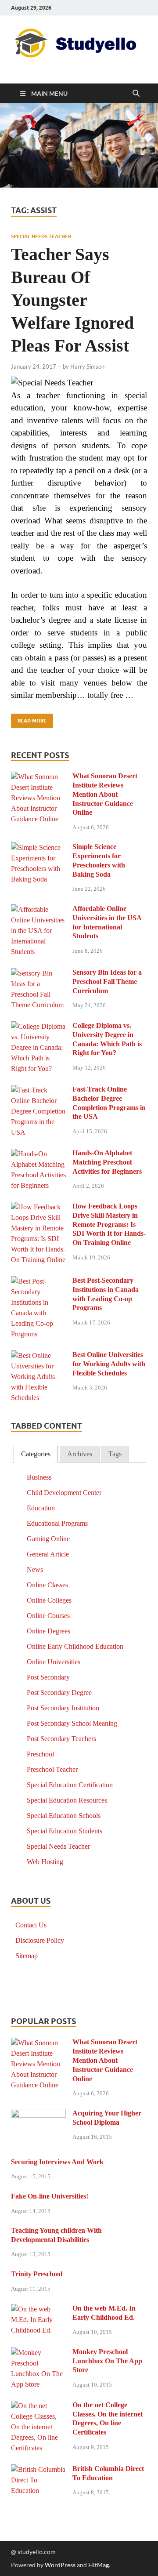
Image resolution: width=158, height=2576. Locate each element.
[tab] (36, 1454)
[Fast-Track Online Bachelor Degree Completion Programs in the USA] (38, 1090)
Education (41, 1508)
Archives (80, 1454)
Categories (36, 1454)
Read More (29, 719)
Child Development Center (64, 1493)
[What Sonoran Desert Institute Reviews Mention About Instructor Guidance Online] (38, 777)
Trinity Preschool (37, 2274)
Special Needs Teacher (41, 236)
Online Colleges (49, 1600)
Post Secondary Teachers (61, 1739)
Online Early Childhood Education (75, 1646)
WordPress (60, 2565)
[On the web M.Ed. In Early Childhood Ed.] (38, 2309)
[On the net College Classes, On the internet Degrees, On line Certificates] (38, 2406)
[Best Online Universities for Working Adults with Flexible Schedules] (38, 1356)
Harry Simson (87, 366)
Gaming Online (48, 1539)
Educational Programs (57, 1523)
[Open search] (136, 94)
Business (39, 1477)
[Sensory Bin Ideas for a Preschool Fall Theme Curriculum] (38, 974)
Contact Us (31, 1925)
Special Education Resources (67, 1800)
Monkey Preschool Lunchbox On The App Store (107, 2361)
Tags (115, 1454)
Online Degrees (48, 1631)
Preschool (40, 1754)
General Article (48, 1554)
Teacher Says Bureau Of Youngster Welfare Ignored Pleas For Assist (72, 300)
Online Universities (54, 1662)
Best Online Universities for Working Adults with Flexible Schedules (109, 1364)
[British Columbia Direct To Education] (38, 2470)
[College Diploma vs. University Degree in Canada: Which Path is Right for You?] (38, 1027)
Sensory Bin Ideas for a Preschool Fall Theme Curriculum (107, 981)
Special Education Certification (70, 1785)
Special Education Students (65, 1831)
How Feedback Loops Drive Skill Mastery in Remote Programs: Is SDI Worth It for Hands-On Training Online (109, 1224)
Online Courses (48, 1616)
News (35, 1569)
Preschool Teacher (52, 1769)
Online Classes (47, 1585)
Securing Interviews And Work (57, 2162)
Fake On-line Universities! (50, 2196)
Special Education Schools (64, 1816)
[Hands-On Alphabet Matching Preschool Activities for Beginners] (38, 1154)
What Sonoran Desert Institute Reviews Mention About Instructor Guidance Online (105, 794)
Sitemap (27, 1956)
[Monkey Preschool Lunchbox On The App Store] (38, 2353)
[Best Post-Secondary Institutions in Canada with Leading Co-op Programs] (38, 1282)
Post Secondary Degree (59, 1693)
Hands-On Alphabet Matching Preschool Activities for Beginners (107, 1162)
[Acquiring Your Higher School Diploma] (38, 2114)
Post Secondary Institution (63, 1708)
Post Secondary (48, 1677)
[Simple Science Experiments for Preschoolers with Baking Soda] (38, 848)
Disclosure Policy (40, 1940)
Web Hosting (45, 1862)
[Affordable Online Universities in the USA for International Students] (38, 910)
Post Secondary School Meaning (72, 1723)
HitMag (99, 2565)
